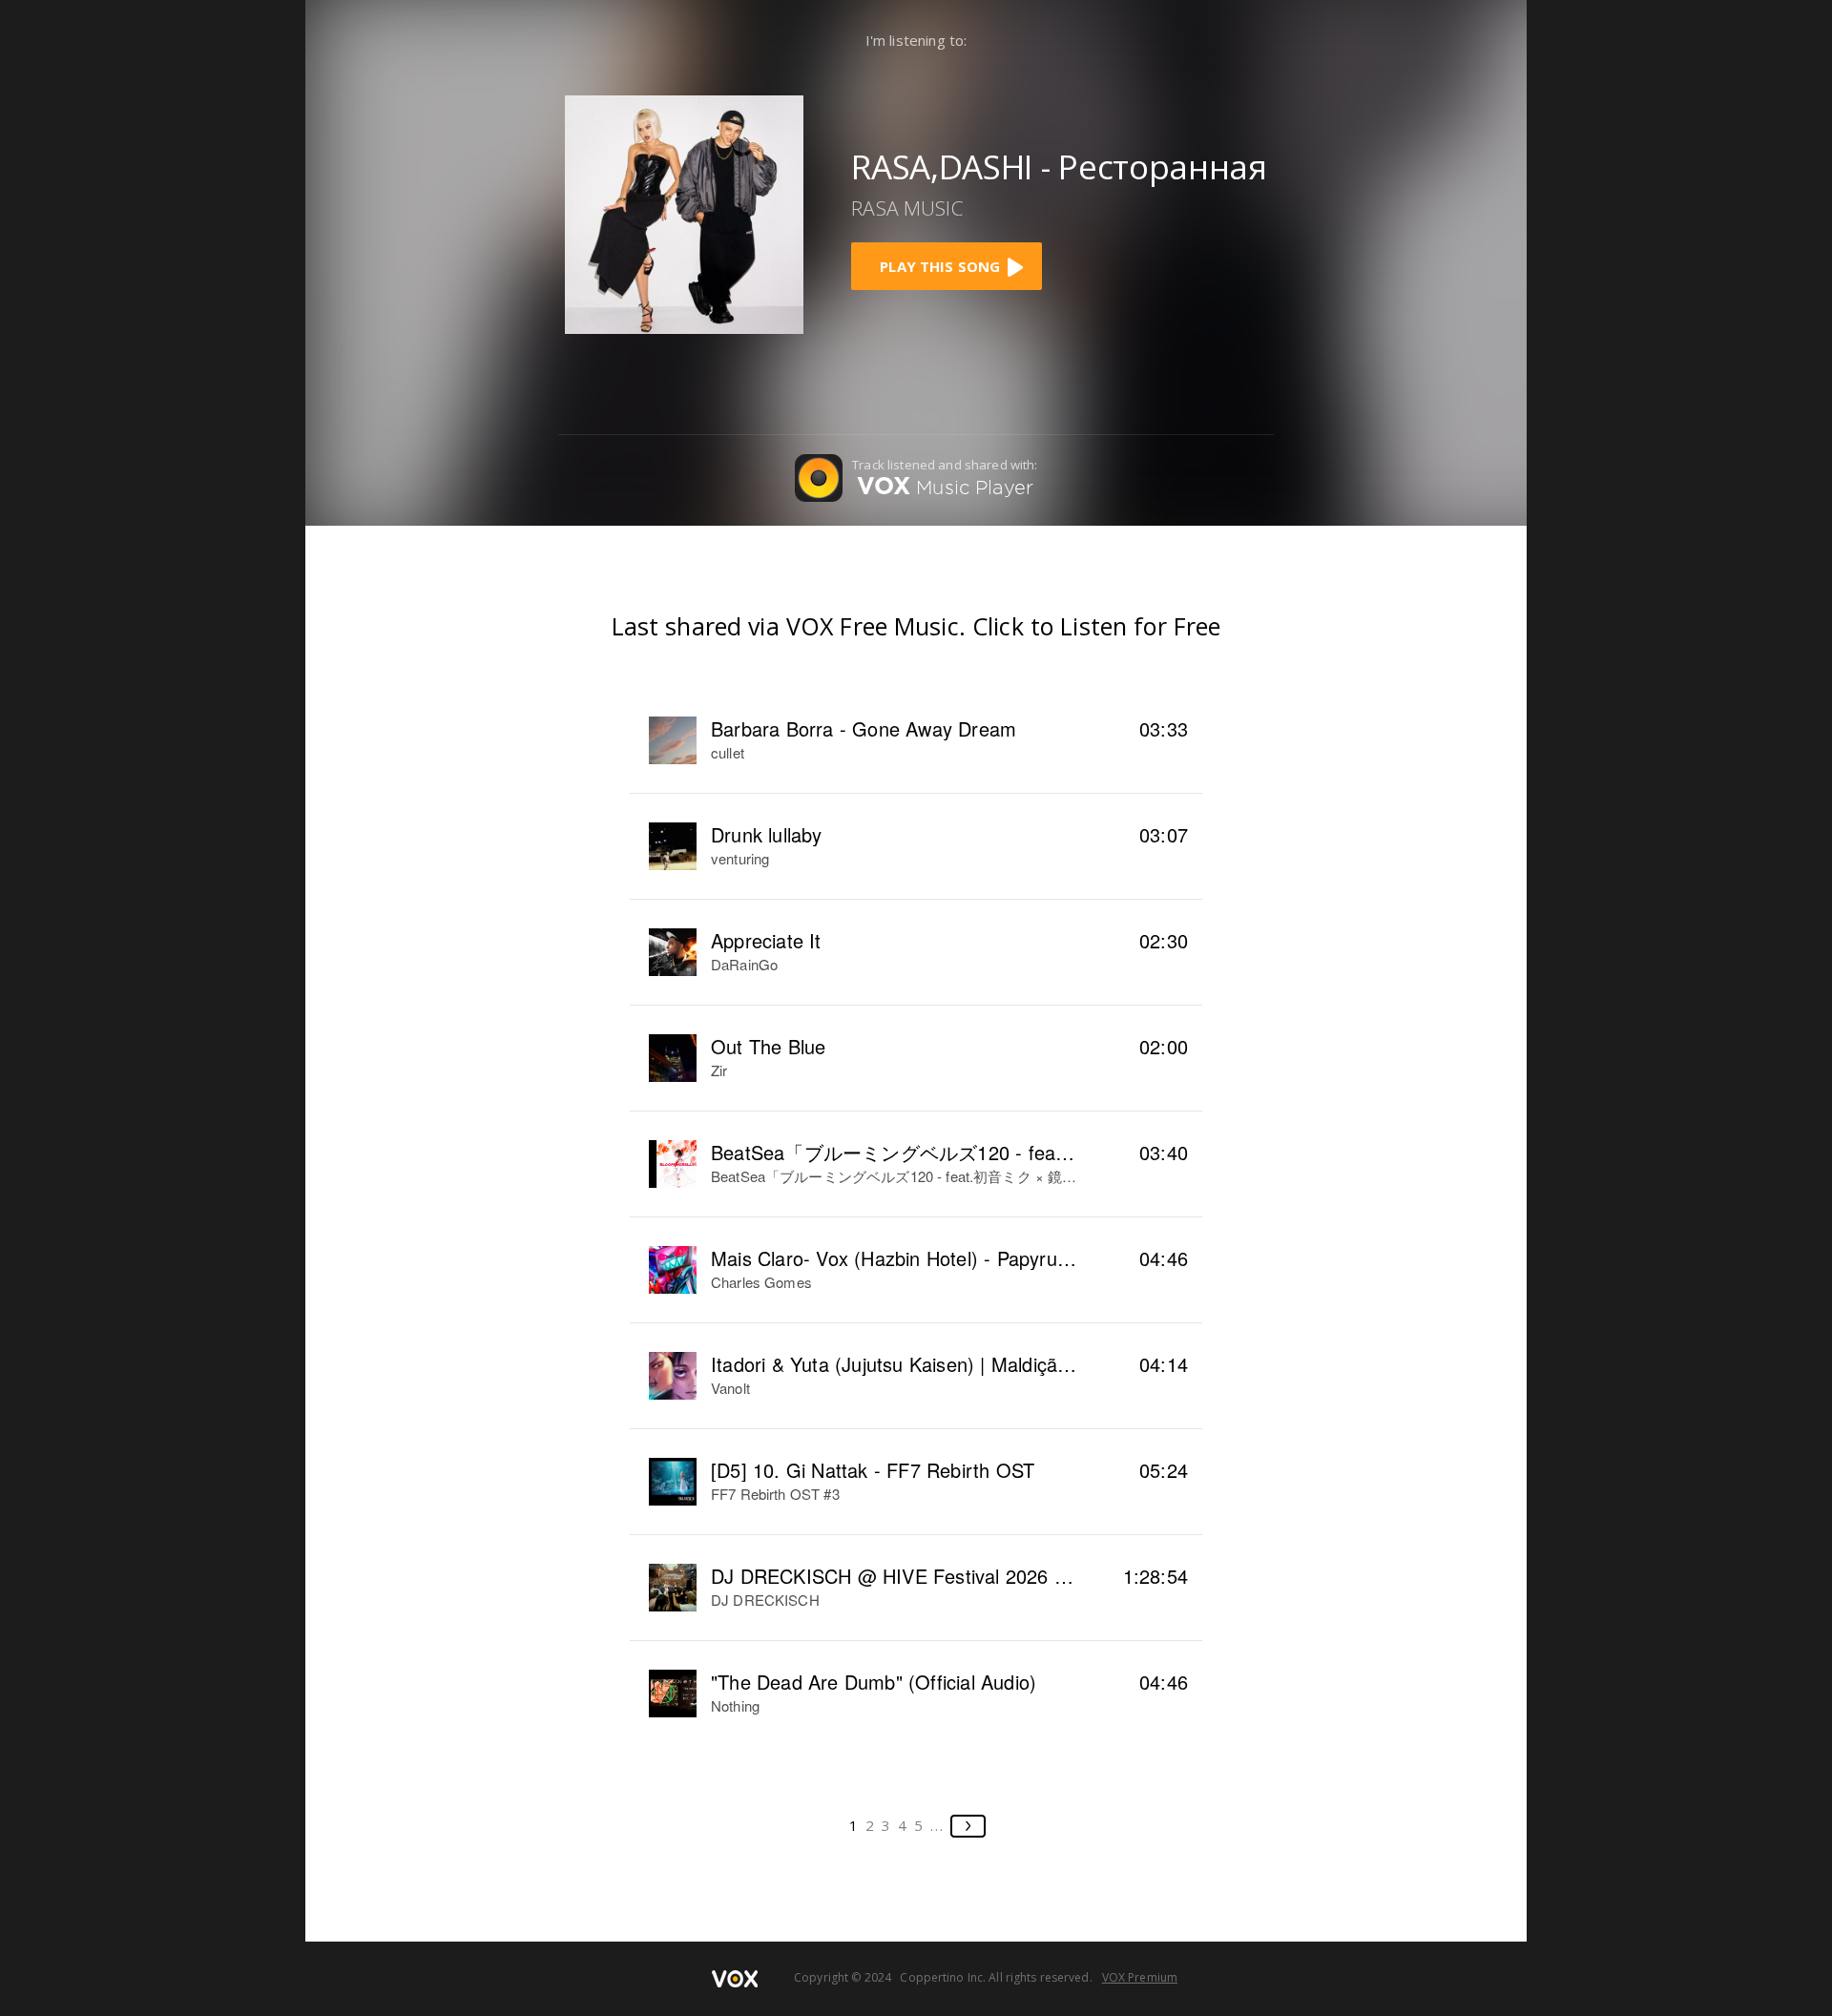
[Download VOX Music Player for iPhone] (684, 213)
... (937, 1825)
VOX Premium (1140, 1977)
